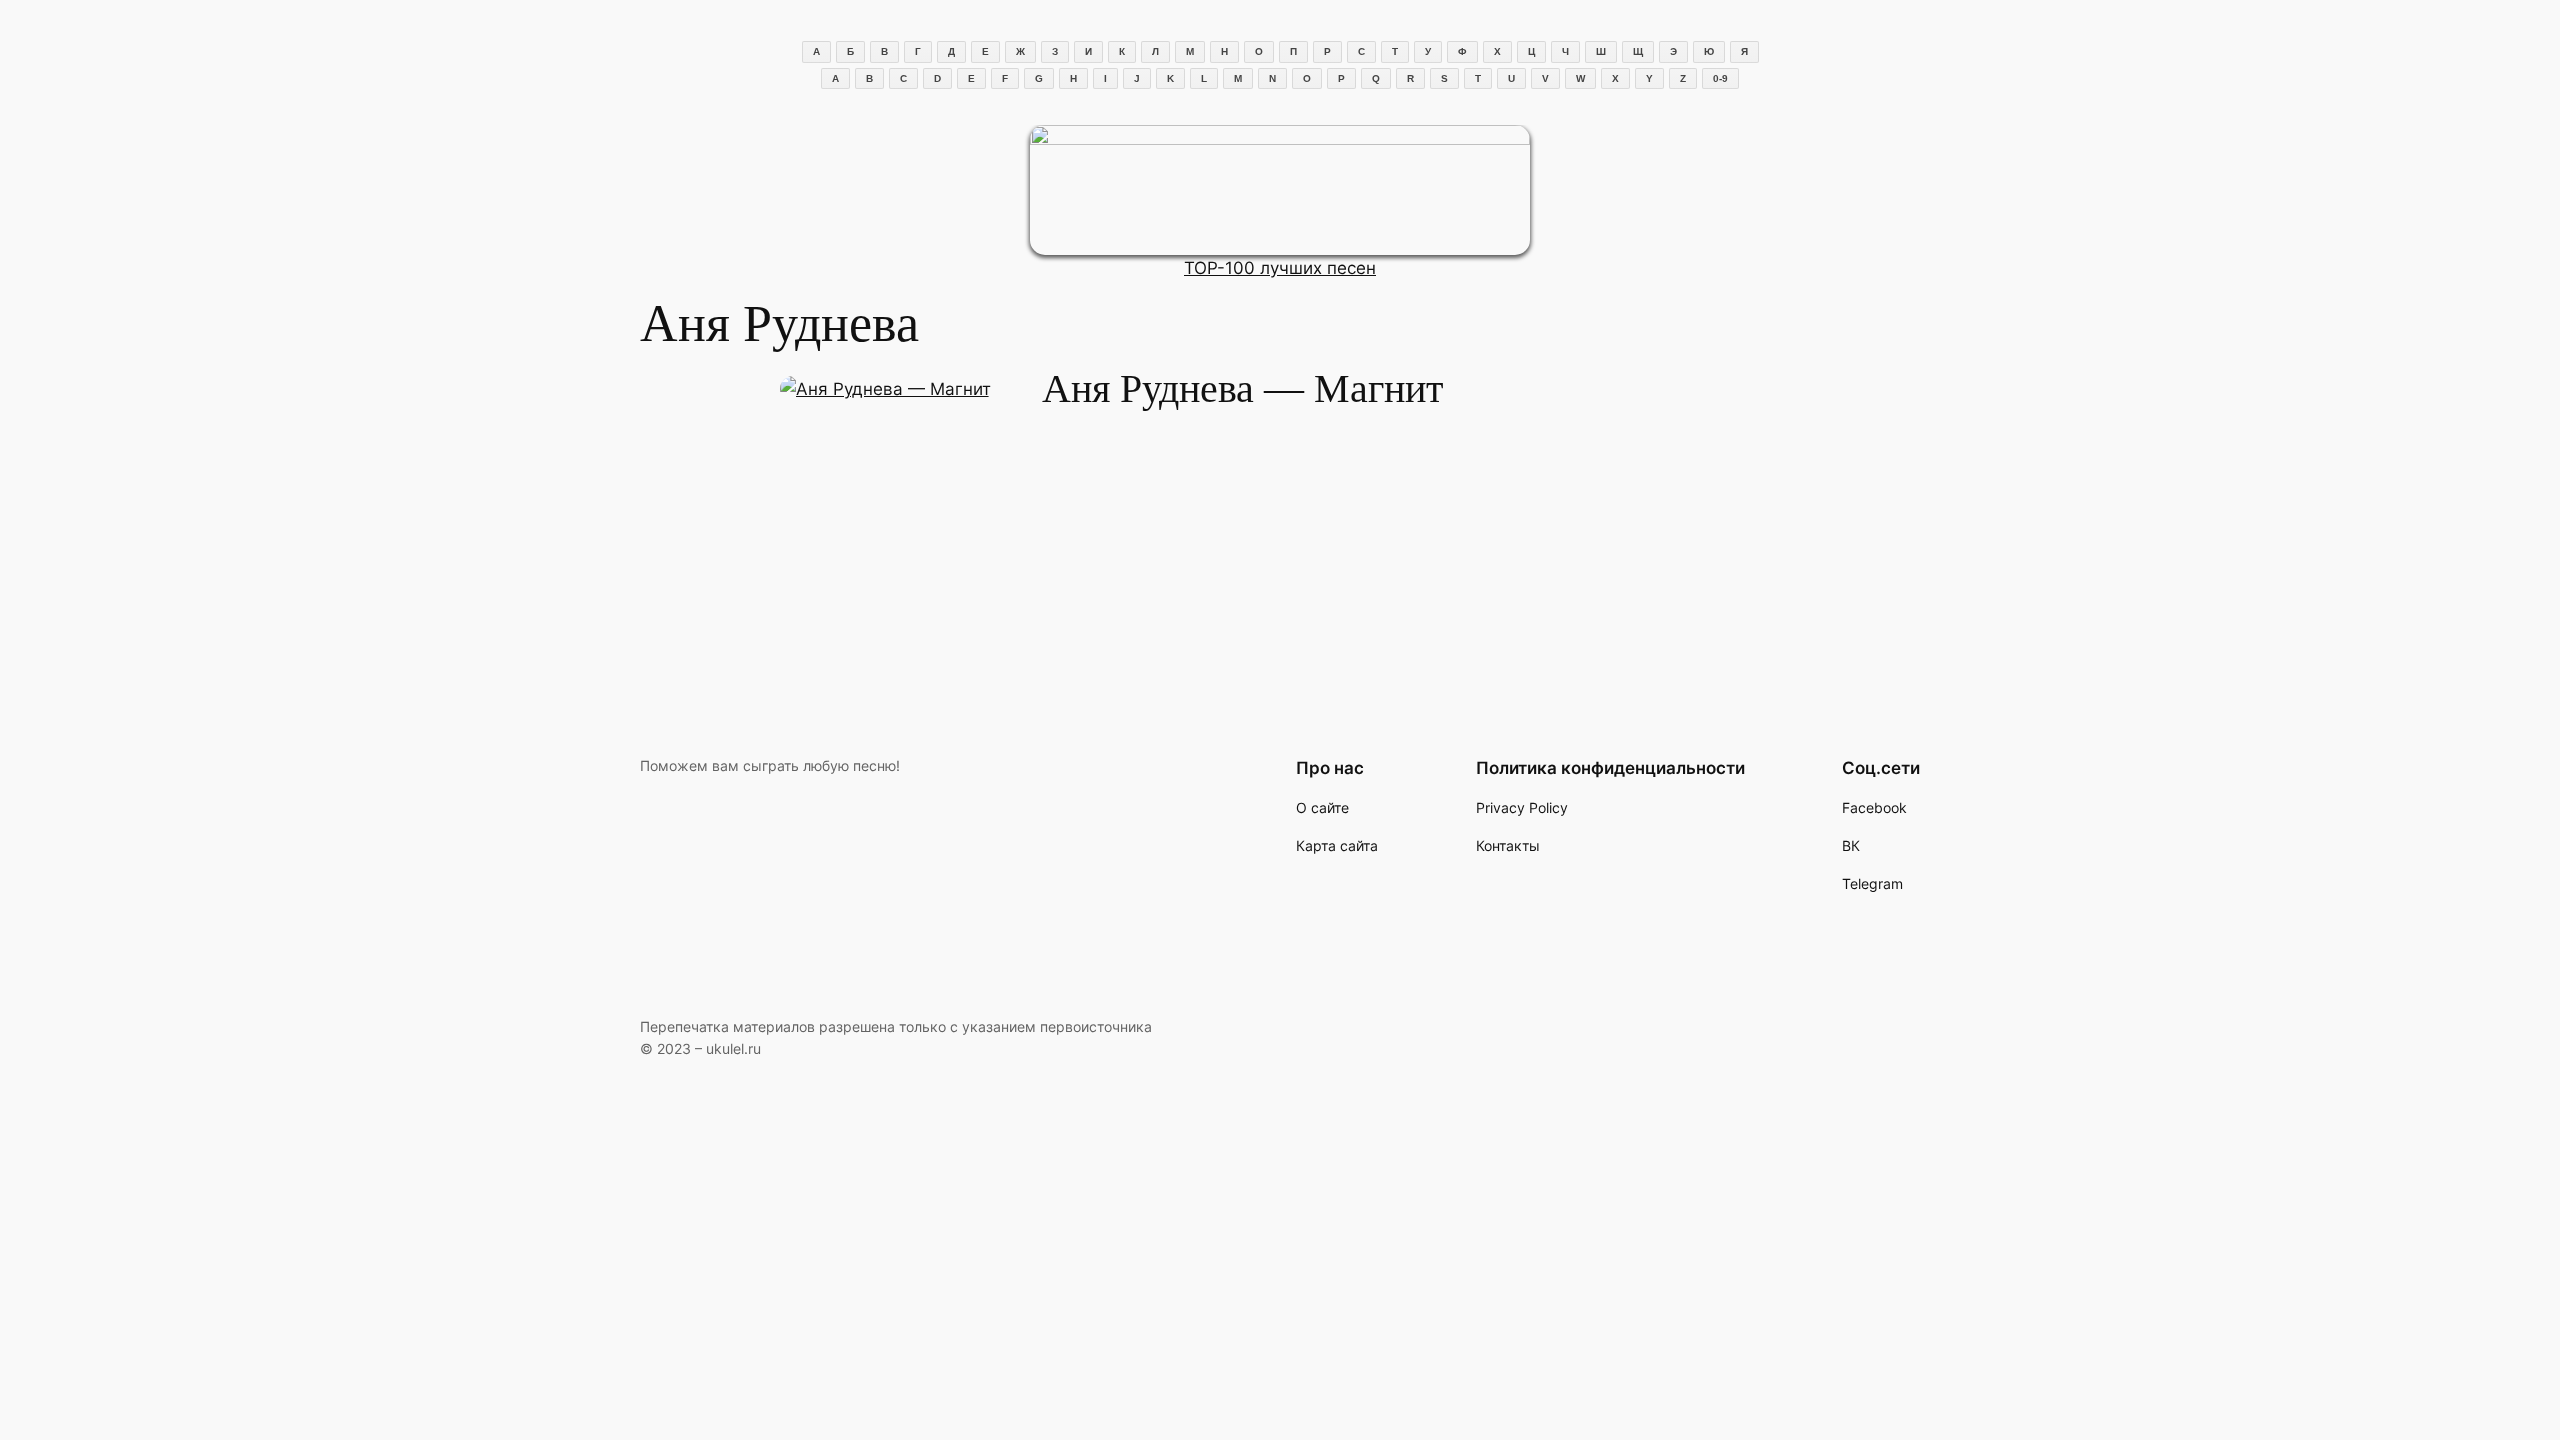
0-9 (1720, 78)
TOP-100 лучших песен (1280, 268)
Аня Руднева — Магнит (1242, 388)
